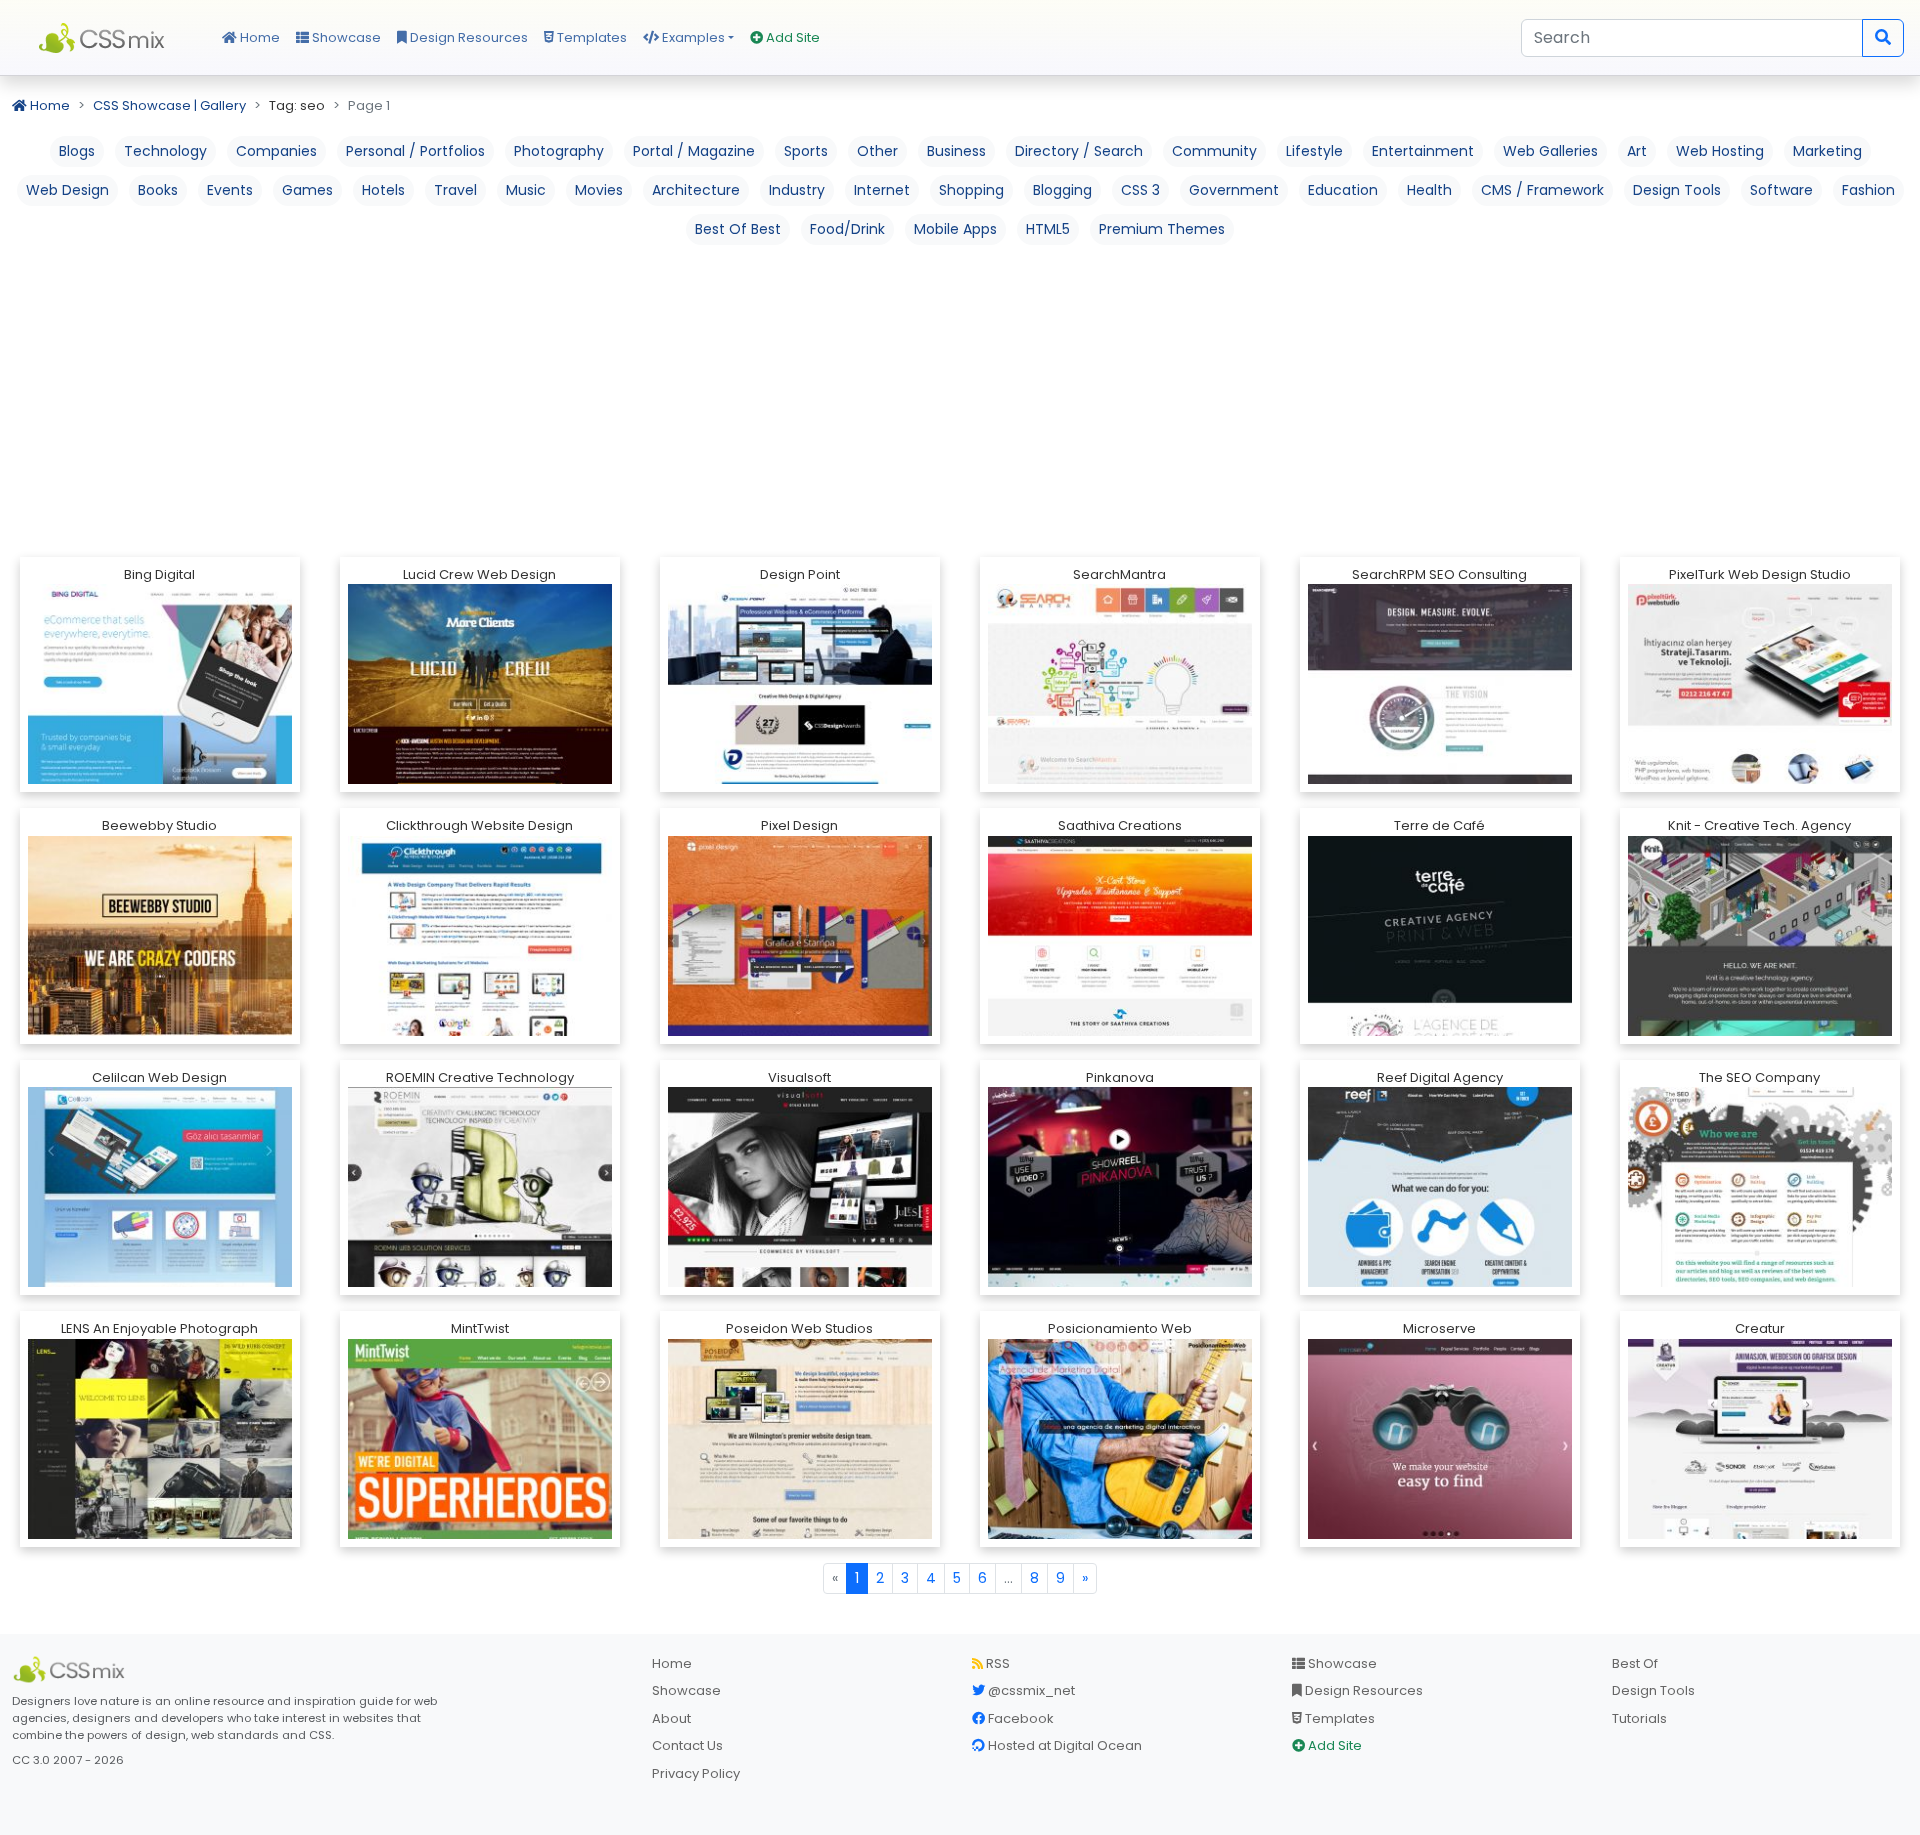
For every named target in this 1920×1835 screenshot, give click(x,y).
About (671, 1718)
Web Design (67, 190)
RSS (996, 1663)
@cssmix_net (1030, 1690)
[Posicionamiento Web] (1120, 1460)
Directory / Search (1079, 151)
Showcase (345, 37)
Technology (165, 151)
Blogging (1062, 190)
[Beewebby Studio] (160, 1013)
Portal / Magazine (694, 151)
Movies (599, 190)
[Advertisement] (960, 399)
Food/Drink (847, 229)
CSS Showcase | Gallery (169, 105)
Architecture (696, 190)
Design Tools (1677, 190)
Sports (806, 151)
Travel (455, 190)
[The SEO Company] (1760, 1260)
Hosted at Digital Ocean (1063, 1745)
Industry (797, 190)
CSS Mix (105, 38)
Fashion (1868, 190)
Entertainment (1423, 151)
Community (1214, 151)
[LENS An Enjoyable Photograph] (160, 1476)
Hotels (383, 190)
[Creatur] (1760, 1523)
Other (877, 151)
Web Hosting (1720, 151)
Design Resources (467, 37)
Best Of (1635, 1663)
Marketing (1827, 151)
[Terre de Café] (1440, 1003)
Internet (882, 190)
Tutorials (1639, 1718)
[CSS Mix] (72, 1670)
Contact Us (687, 1745)
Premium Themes (1162, 229)
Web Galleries (1550, 151)
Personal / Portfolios (415, 151)
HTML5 (1048, 229)
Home (258, 37)
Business (956, 151)
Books (158, 190)
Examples (692, 37)
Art (1637, 151)
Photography (559, 151)
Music (526, 190)
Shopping (971, 190)
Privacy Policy (696, 1773)
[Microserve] (1440, 1459)
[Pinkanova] (1120, 1272)
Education (1343, 190)
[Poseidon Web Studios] (800, 1538)
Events (230, 190)
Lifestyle (1314, 151)
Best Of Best (738, 229)
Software (1781, 190)
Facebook (1019, 1718)
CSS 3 (1140, 190)
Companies (276, 151)
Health (1429, 190)
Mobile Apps (955, 229)
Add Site (791, 37)
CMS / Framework (1542, 190)
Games (307, 190)
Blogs (77, 151)
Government (1234, 190)
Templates (590, 37)
